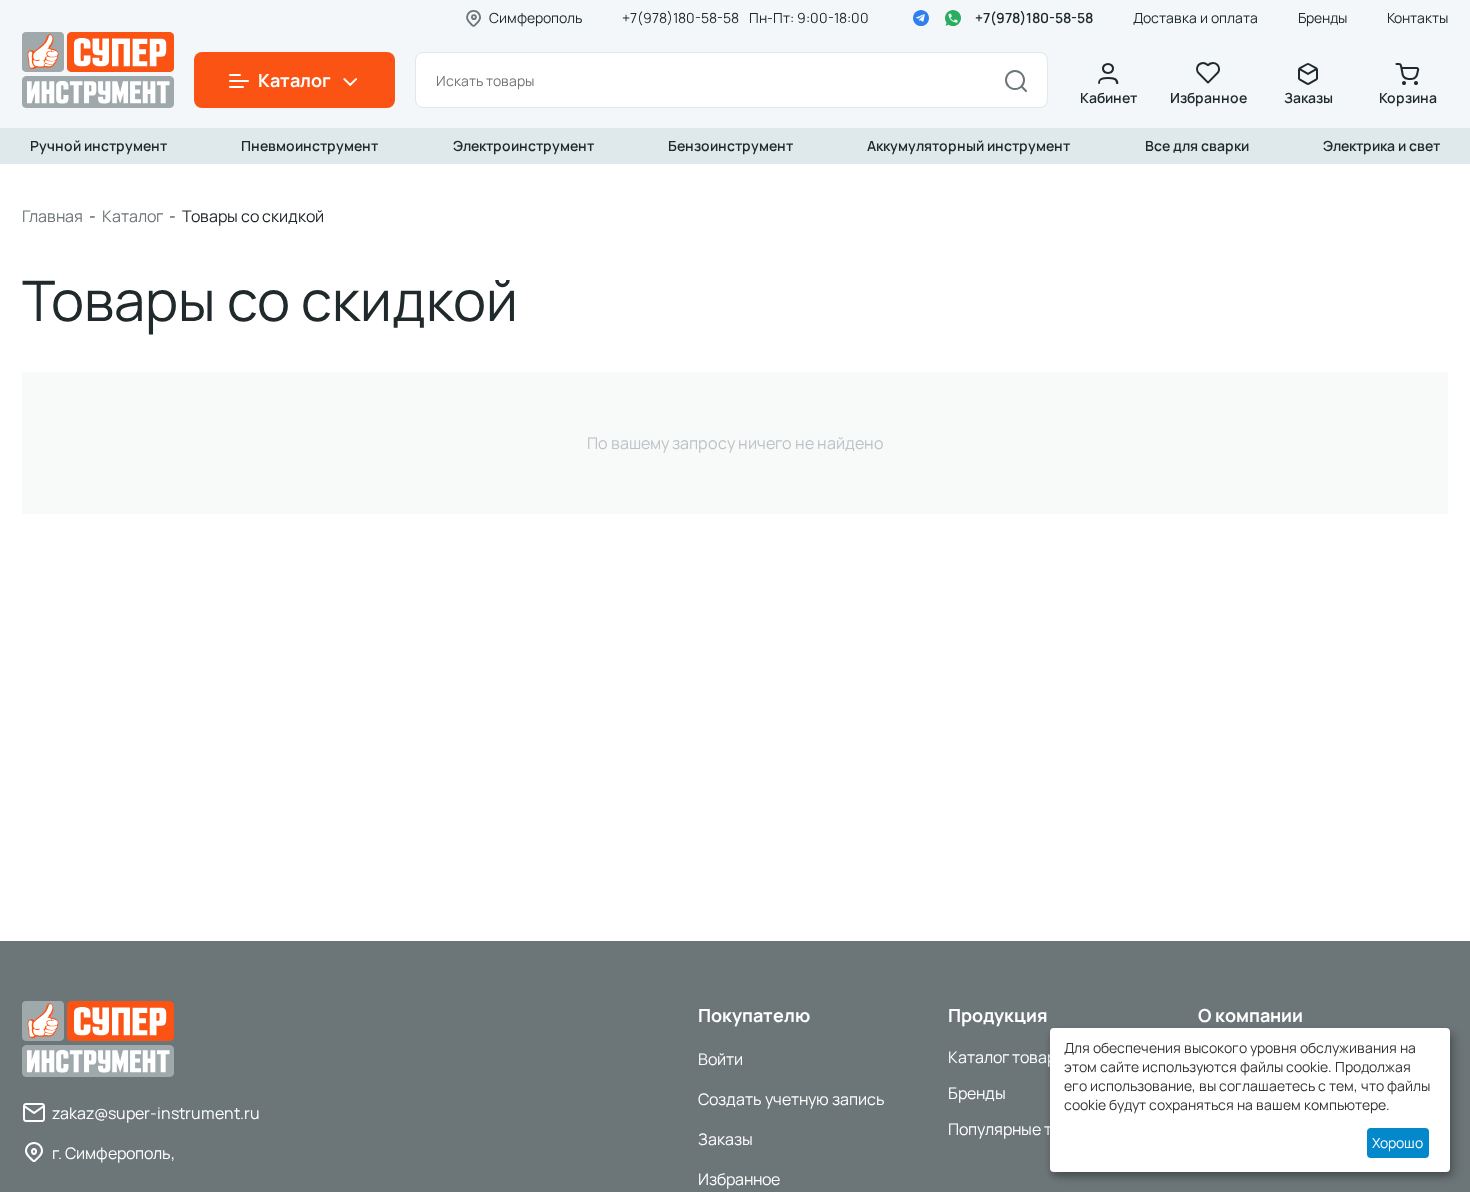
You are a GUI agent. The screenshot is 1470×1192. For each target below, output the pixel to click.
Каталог (132, 216)
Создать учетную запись (791, 1099)
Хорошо (1397, 1142)
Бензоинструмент (730, 145)
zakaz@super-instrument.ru (156, 1113)
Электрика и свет (1381, 145)
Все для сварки (1197, 145)
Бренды (1322, 17)
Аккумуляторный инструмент (968, 145)
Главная (52, 216)
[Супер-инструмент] (98, 68)
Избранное (1208, 97)
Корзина (1408, 97)
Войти (720, 1059)
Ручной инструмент (98, 145)
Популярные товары (1023, 1129)
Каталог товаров (1011, 1057)
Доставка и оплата (1195, 17)
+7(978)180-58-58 (1034, 17)
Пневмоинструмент (309, 145)
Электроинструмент (523, 145)
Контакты (1417, 17)
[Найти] (1016, 80)
